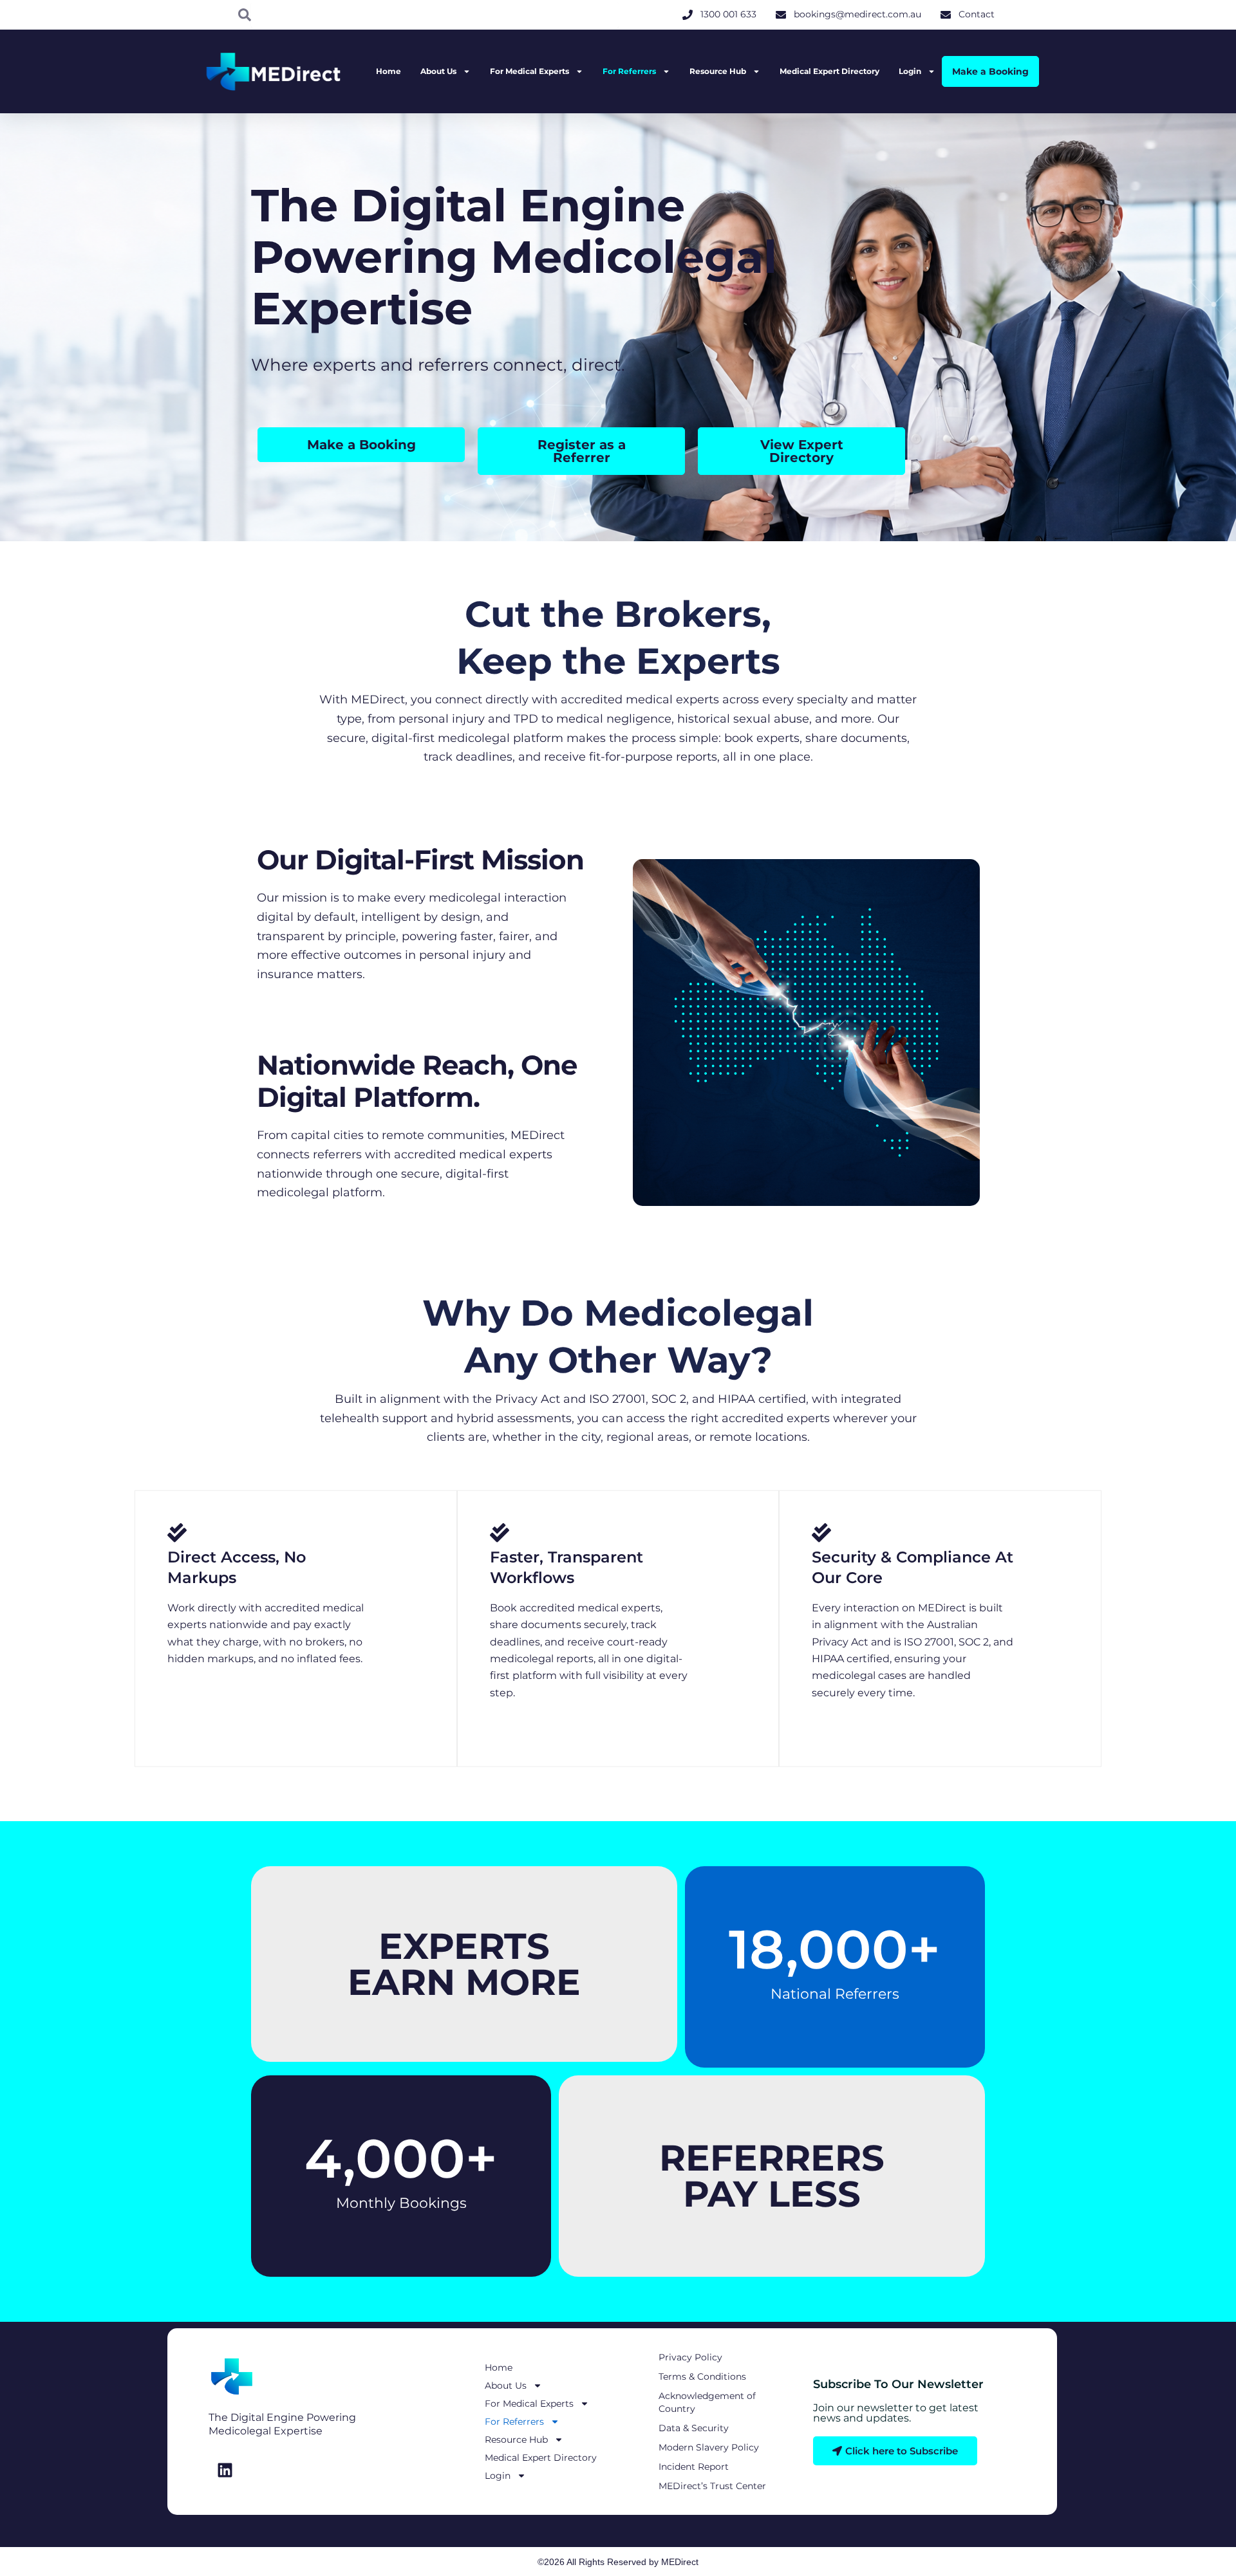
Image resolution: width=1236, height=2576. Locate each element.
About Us (438, 71)
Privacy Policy (690, 2357)
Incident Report (694, 2467)
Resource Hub (718, 71)
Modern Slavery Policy (709, 2447)
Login (910, 71)
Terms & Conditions (702, 2377)
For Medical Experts (529, 71)
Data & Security (694, 2428)
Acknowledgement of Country (707, 2402)
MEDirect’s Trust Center (712, 2486)
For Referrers (629, 71)
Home (389, 71)
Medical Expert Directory (829, 71)
